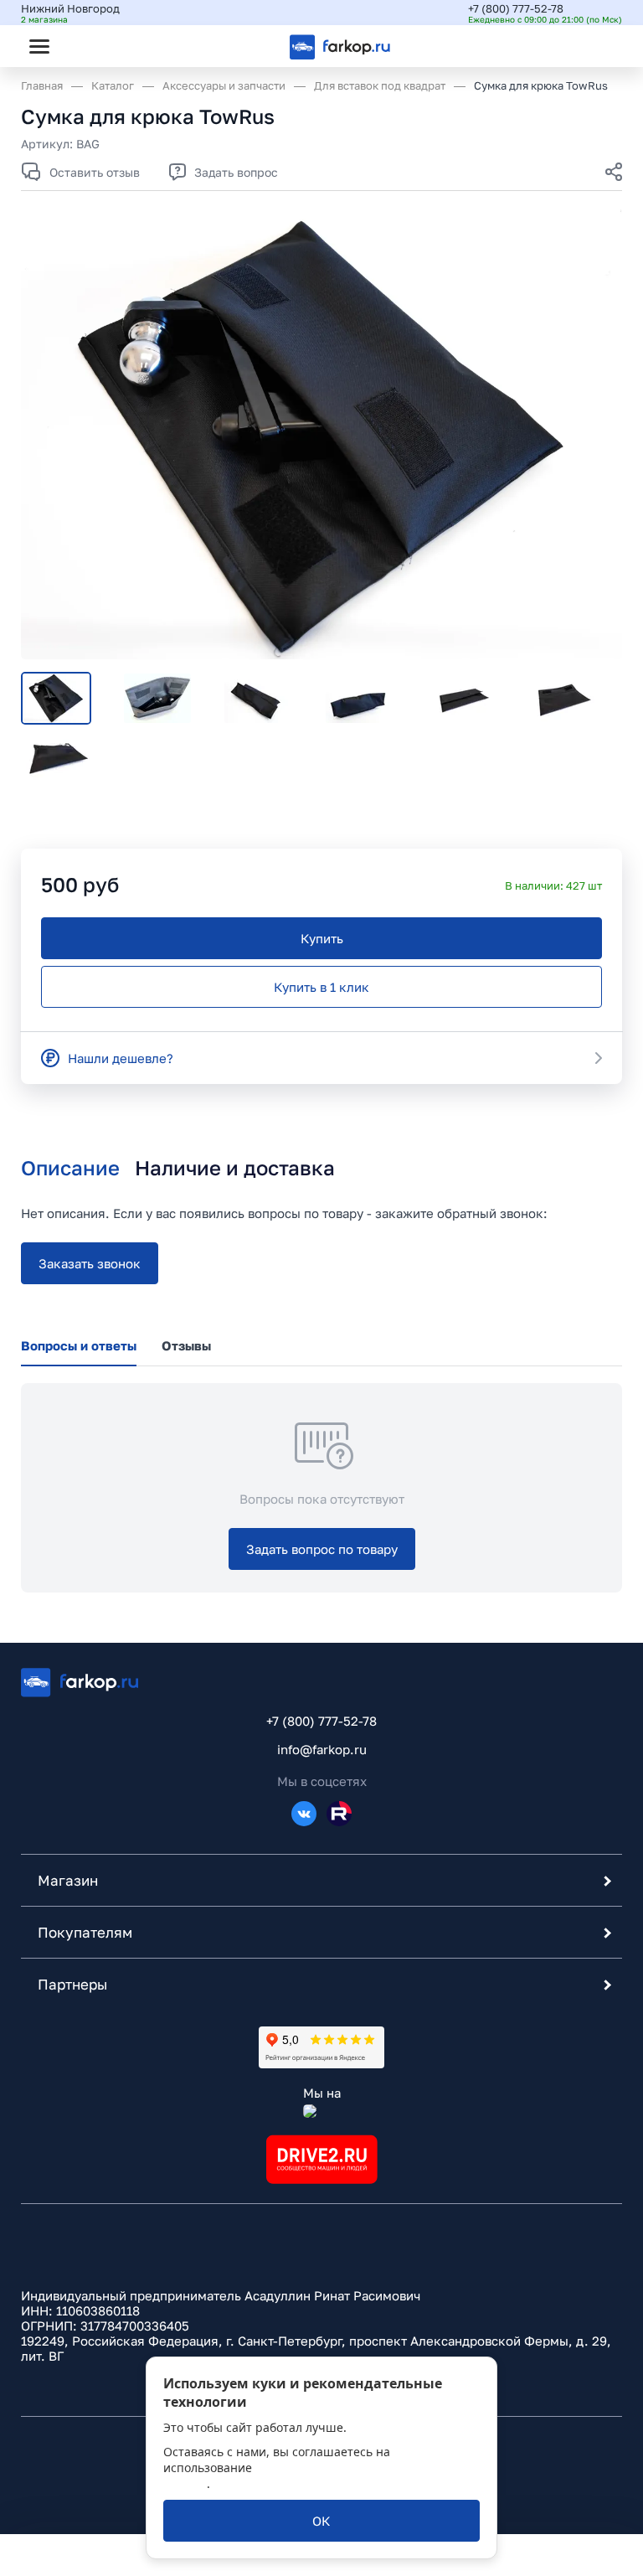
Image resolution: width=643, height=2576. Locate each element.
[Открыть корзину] (595, 46)
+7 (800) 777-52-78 (516, 8)
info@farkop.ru (322, 1749)
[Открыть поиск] (85, 46)
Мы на (322, 2093)
